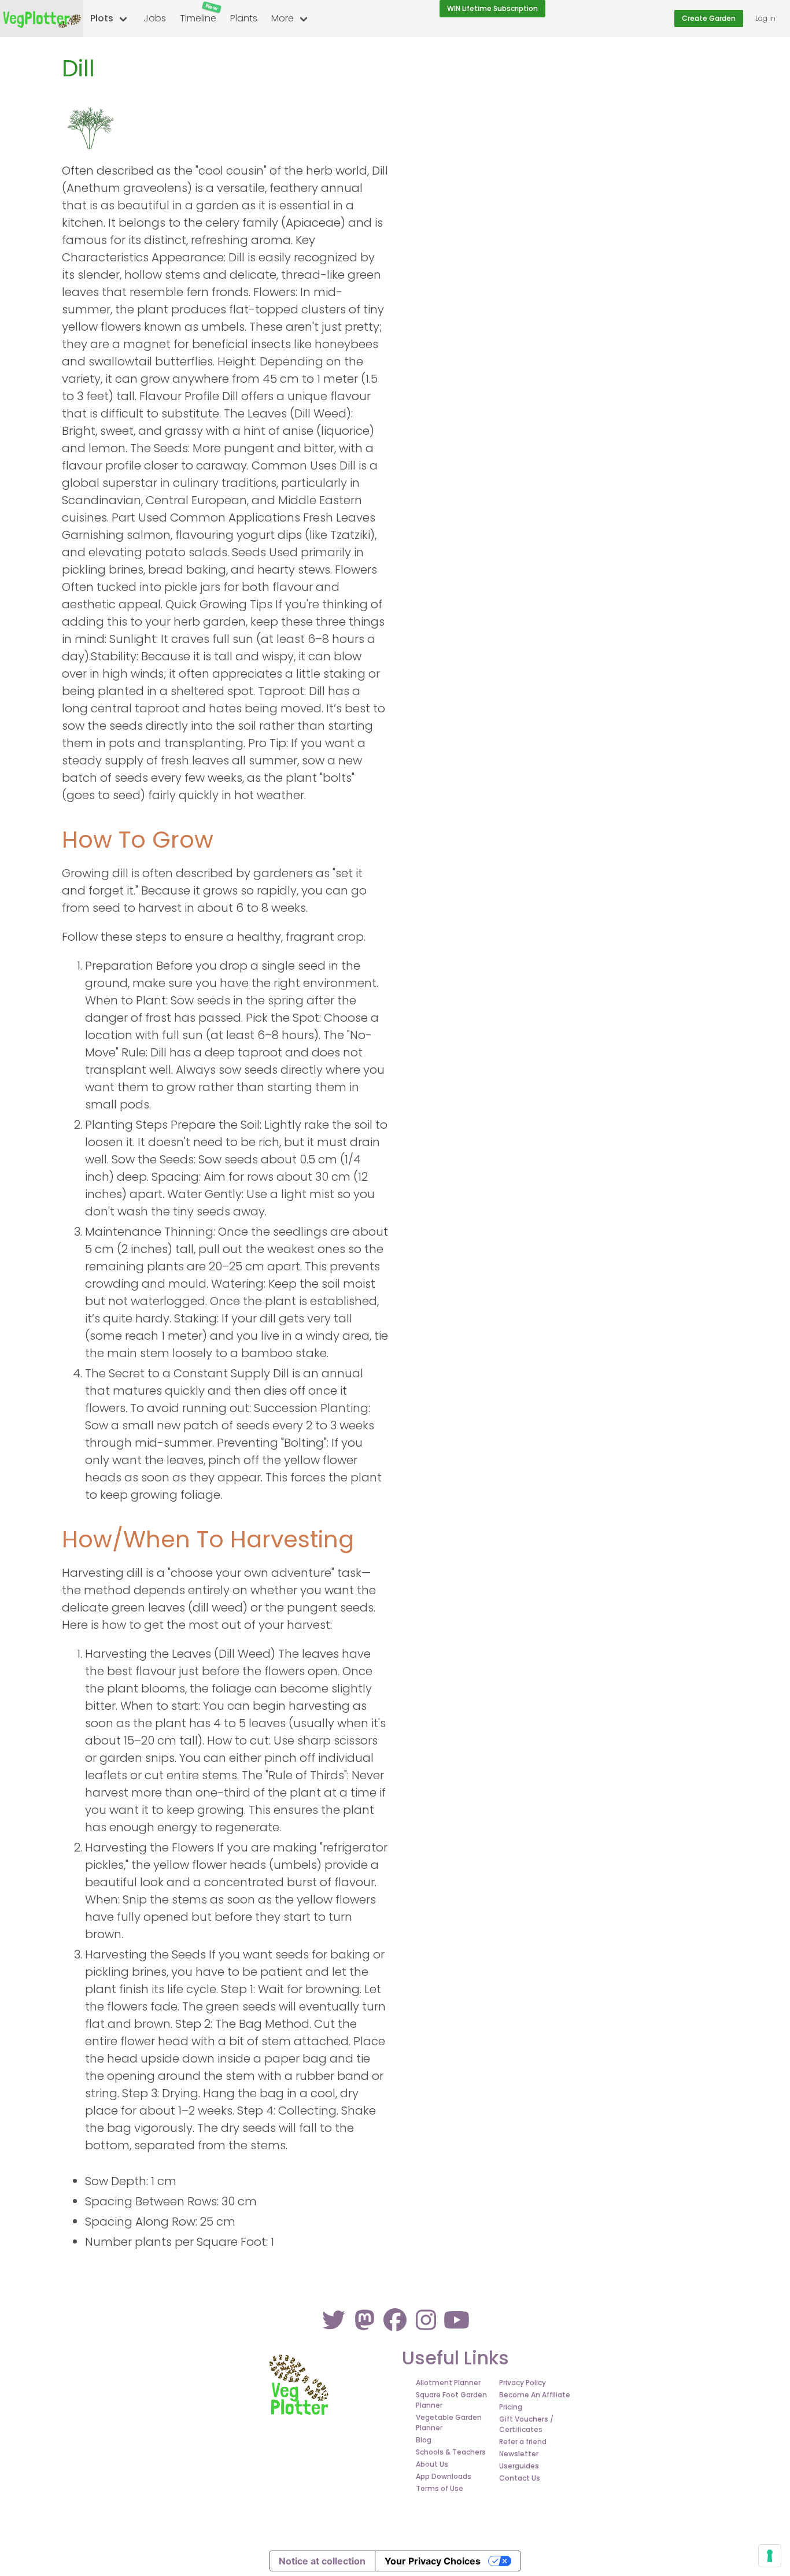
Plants (244, 18)
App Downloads (444, 2476)
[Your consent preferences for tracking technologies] (770, 2556)
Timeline (199, 13)
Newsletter (519, 2454)
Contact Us (520, 2478)
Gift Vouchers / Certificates (526, 2424)
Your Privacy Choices (433, 2561)
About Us (432, 2464)
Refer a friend (523, 2442)
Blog (424, 2440)
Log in (765, 18)
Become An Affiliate (535, 2395)
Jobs (155, 18)
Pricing (511, 2407)
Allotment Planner (448, 2383)
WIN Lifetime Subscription (492, 8)
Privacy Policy (523, 2383)
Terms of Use (440, 2488)
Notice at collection (322, 2561)
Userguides (519, 2466)
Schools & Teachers (451, 2452)
